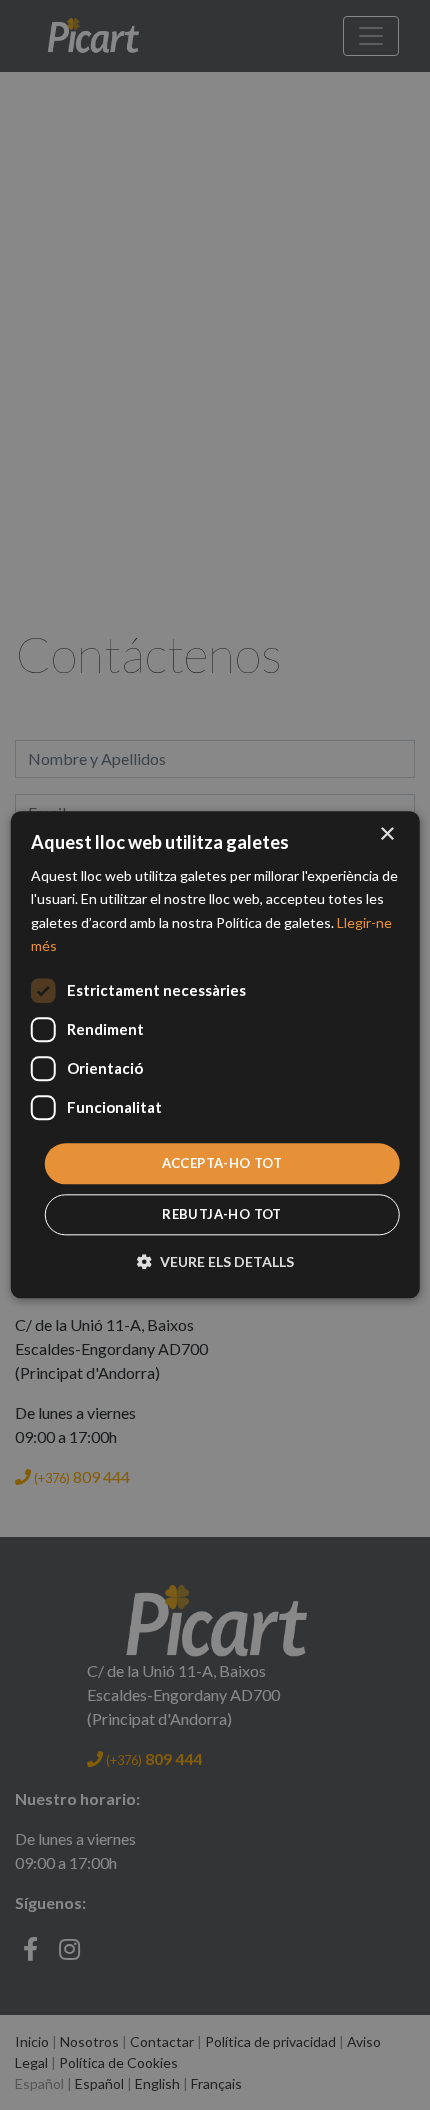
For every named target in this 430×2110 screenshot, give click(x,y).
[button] (215, 1262)
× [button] (386, 834)
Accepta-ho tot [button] (222, 1163)
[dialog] (215, 1054)
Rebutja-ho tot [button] (222, 1215)
